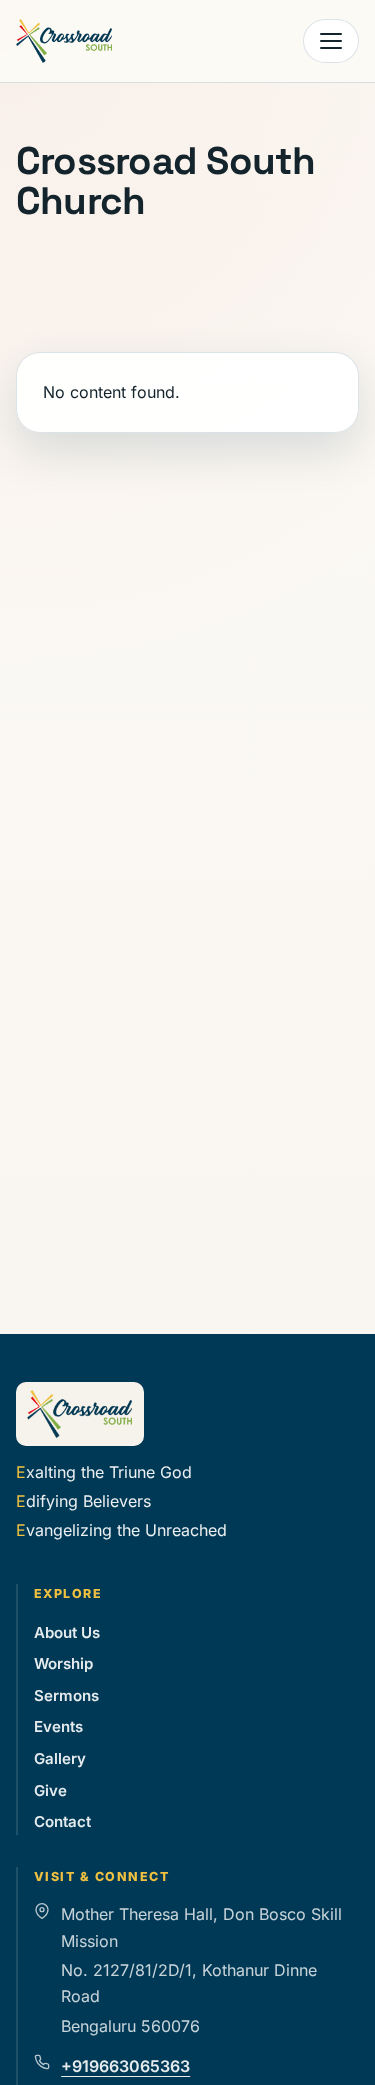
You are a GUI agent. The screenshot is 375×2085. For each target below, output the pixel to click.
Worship (63, 1663)
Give (50, 1790)
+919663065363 (125, 2066)
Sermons (66, 1695)
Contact (62, 1821)
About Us (67, 1632)
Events (58, 1726)
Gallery (60, 1758)
